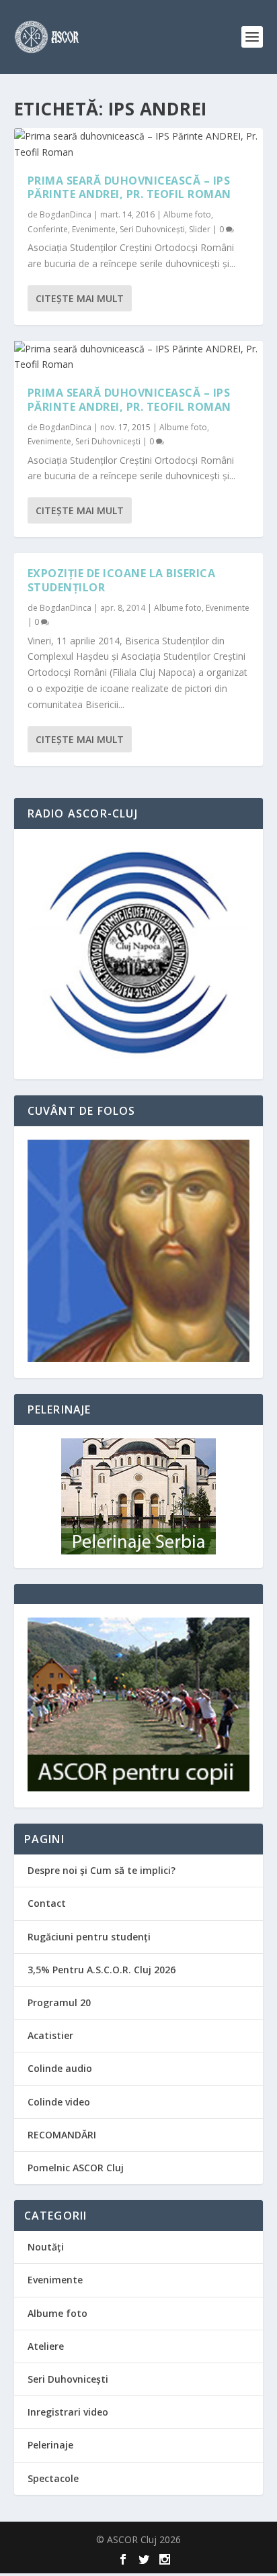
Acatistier (50, 2035)
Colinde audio (60, 2068)
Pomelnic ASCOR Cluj (76, 2168)
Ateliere (46, 2346)
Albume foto (187, 214)
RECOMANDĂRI (62, 2135)
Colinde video (59, 2102)
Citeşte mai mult (80, 298)
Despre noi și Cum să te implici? (102, 1870)
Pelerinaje (50, 2445)
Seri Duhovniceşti (152, 229)
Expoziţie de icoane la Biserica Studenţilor (122, 580)
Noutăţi (46, 2247)
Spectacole (53, 2478)
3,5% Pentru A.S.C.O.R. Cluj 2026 (102, 1970)
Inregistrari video (68, 2412)
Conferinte (48, 229)
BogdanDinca (66, 214)
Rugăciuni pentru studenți (89, 1937)
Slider (200, 229)
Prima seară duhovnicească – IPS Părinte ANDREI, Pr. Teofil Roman (129, 188)
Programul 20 (59, 2002)
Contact (47, 1903)
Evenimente (94, 229)
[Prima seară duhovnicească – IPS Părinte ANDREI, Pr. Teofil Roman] (139, 144)
